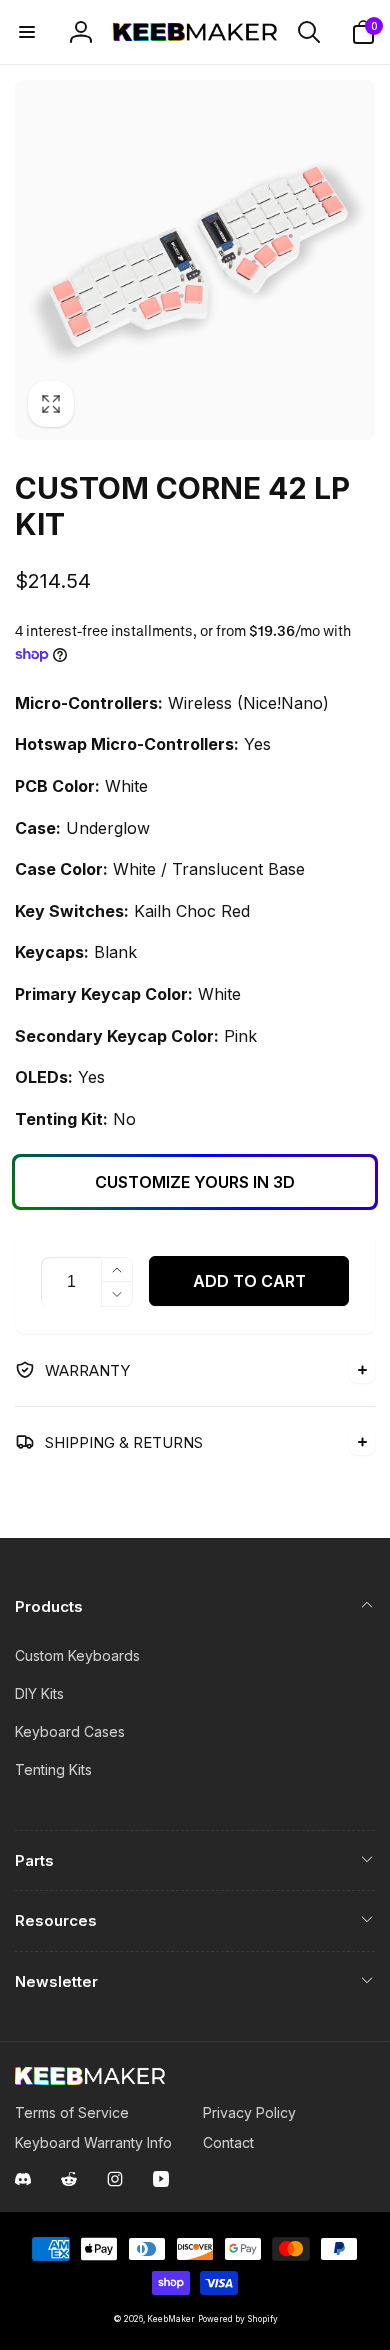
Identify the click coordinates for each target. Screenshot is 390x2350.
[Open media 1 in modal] (195, 260)
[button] (27, 32)
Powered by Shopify (238, 2319)
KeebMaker (171, 2319)
